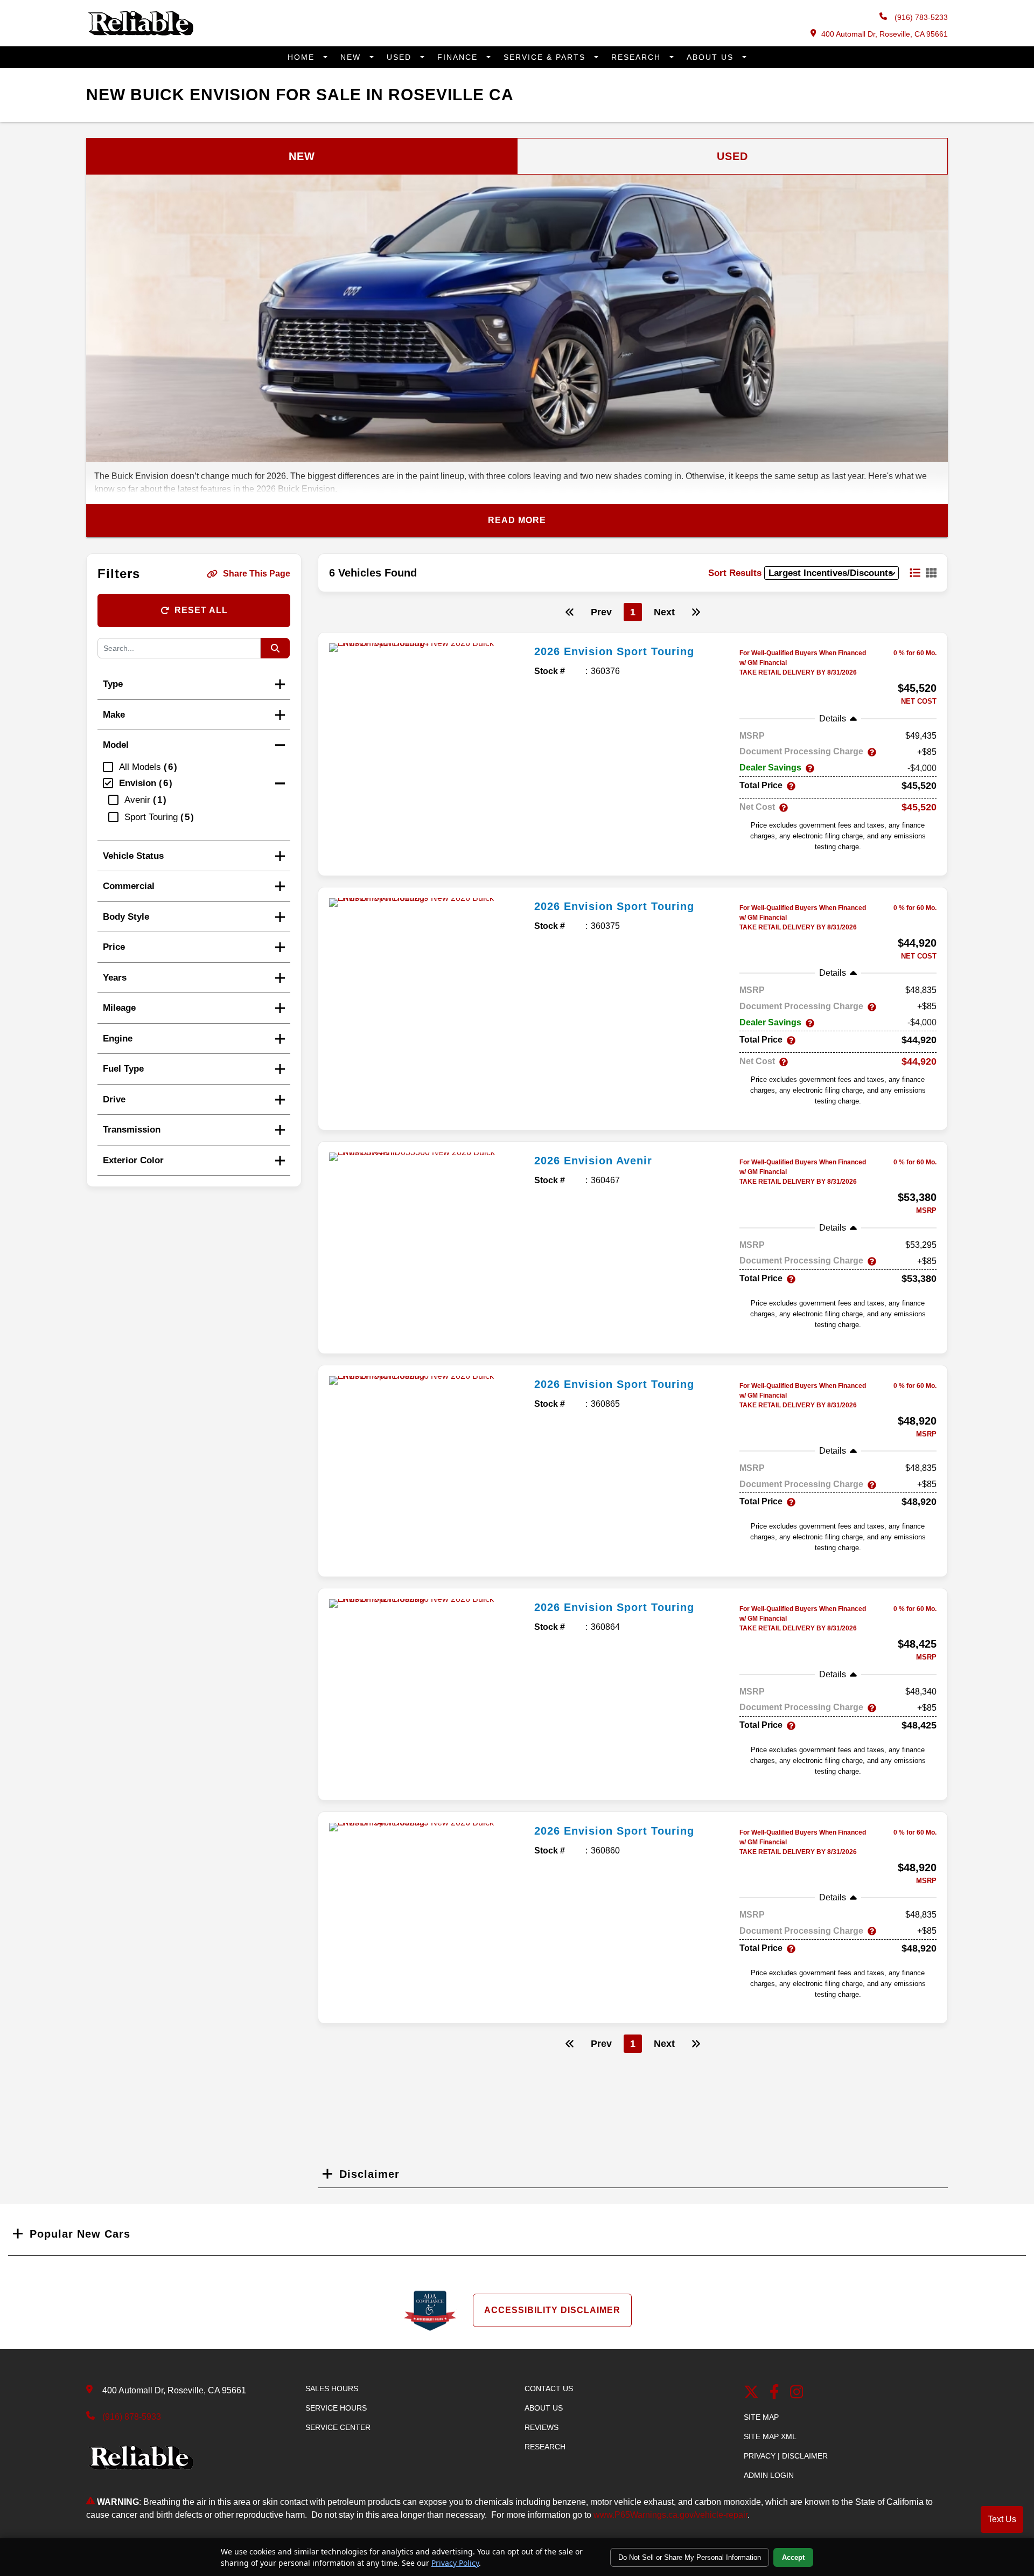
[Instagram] (797, 2393)
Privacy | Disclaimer (786, 2456)
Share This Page (257, 574)
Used (401, 57)
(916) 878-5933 (132, 2417)
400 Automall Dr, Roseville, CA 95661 (885, 34)
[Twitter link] (751, 2393)
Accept (793, 2557)
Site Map (761, 2417)
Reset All (201, 610)
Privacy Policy (455, 2563)
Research (638, 57)
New (352, 57)
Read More (517, 520)
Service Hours (336, 2408)
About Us (712, 57)
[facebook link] (774, 2393)
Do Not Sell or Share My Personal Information (690, 2557)
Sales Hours (332, 2388)
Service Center (338, 2427)
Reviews (542, 2427)
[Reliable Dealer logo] (140, 33)
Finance (459, 57)
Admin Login (769, 2475)
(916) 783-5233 (920, 17)
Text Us (1002, 2519)
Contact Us (549, 2388)
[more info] (428, 648)
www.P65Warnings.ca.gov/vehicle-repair (670, 2515)
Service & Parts (546, 57)
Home (303, 57)
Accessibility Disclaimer (552, 2310)
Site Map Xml (770, 2436)
